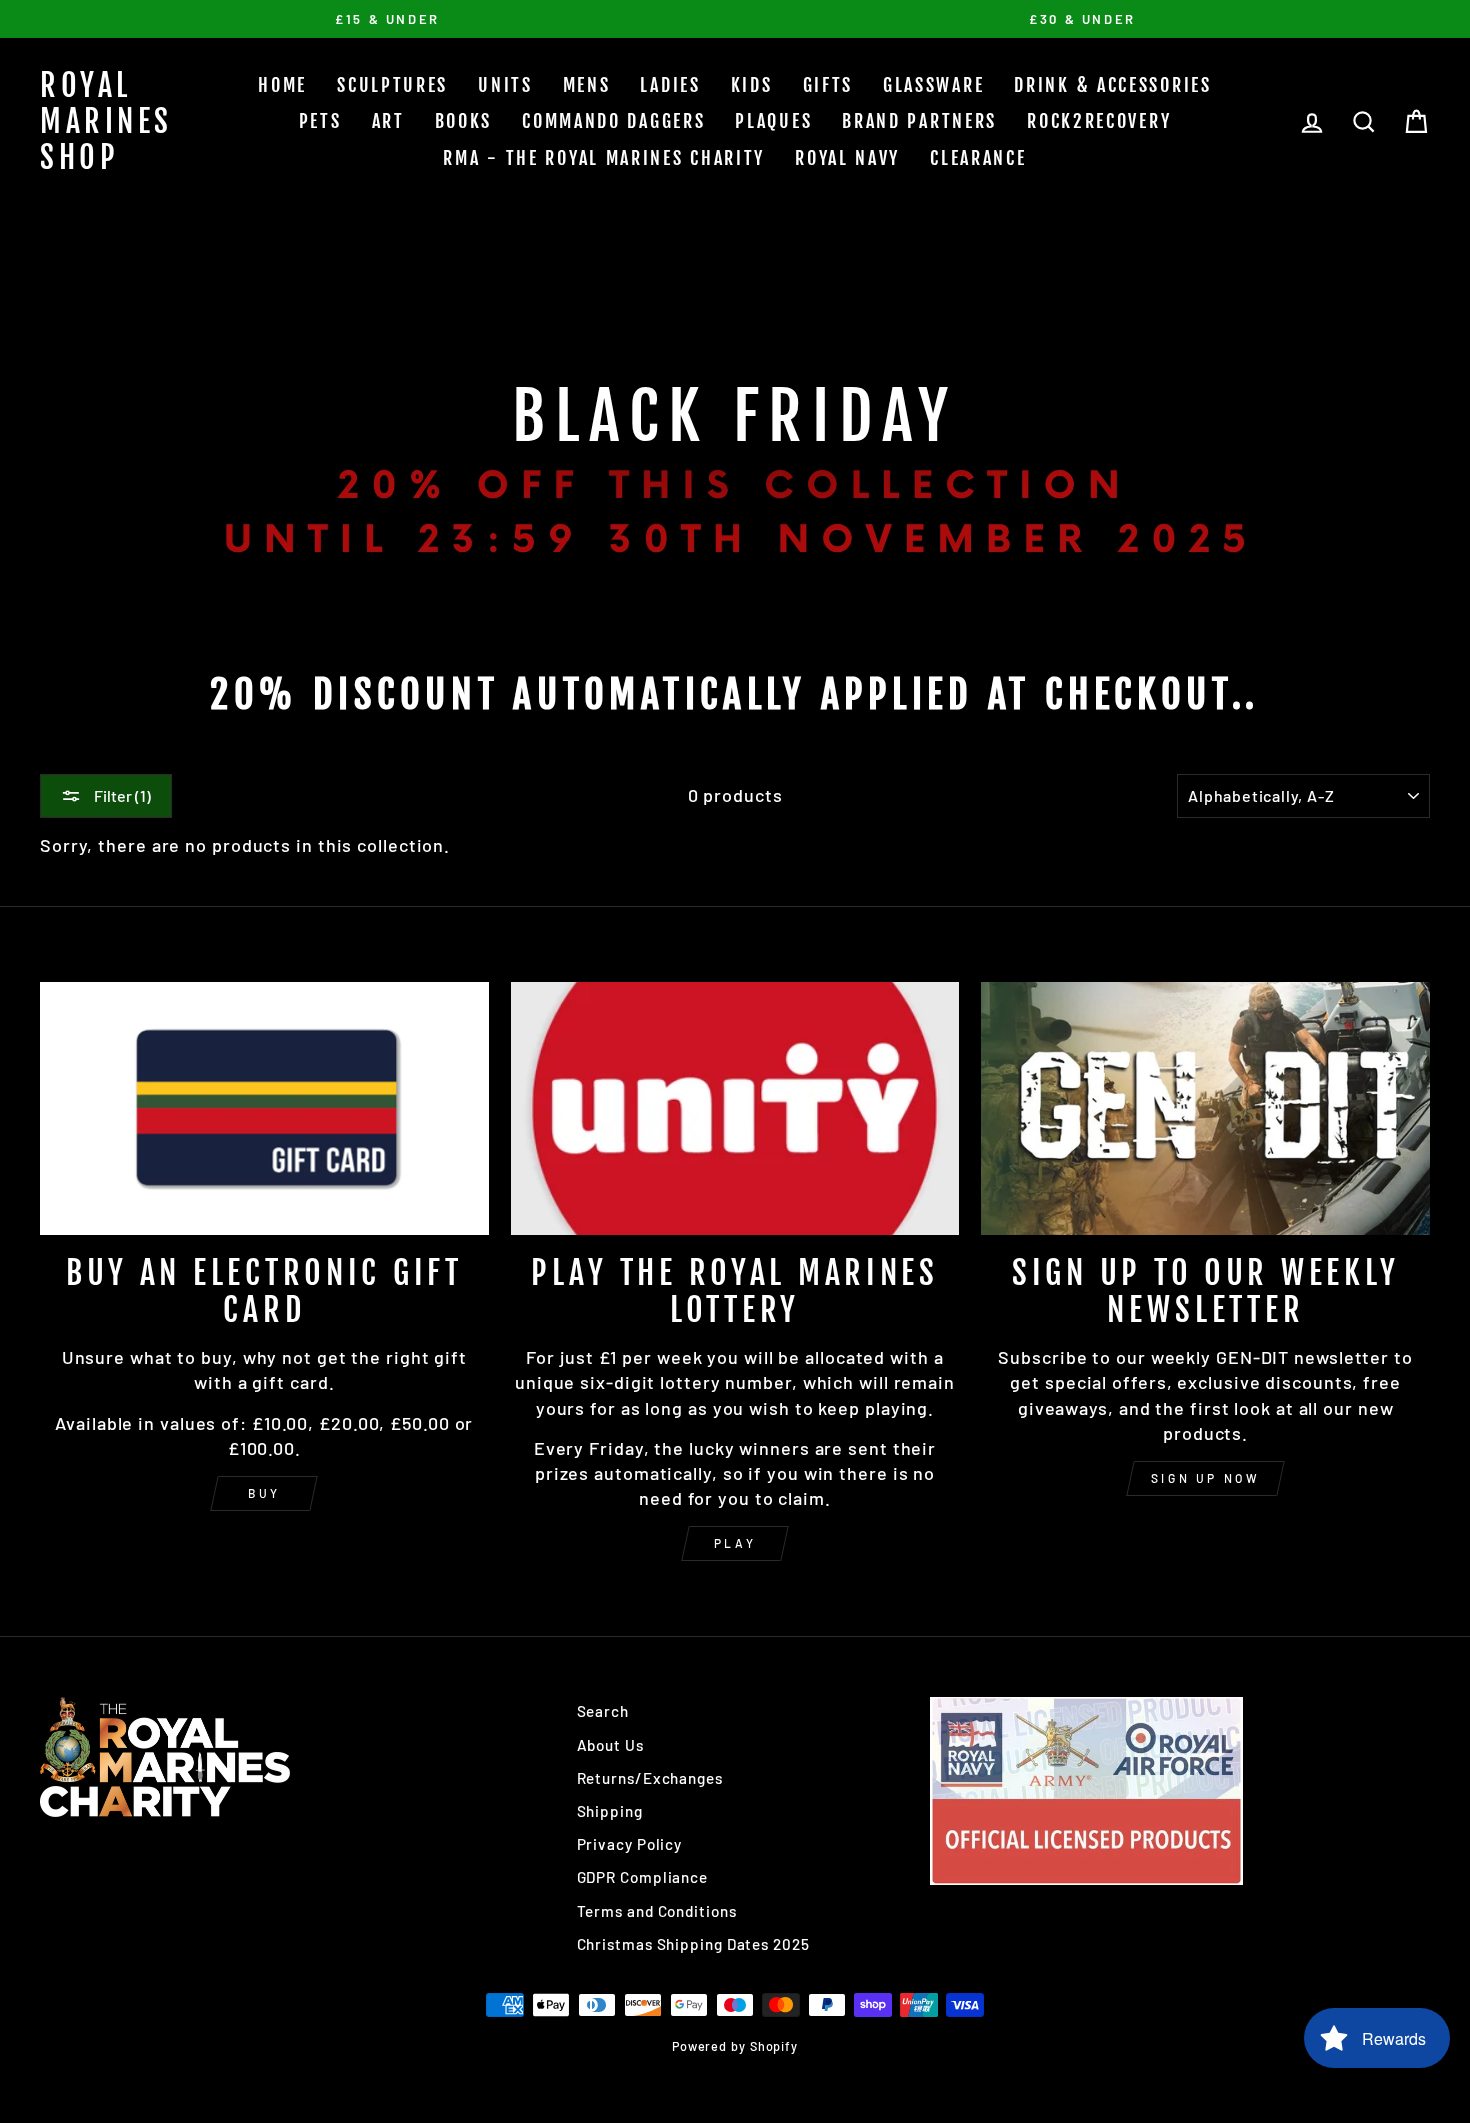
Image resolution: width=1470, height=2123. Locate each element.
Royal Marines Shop (106, 121)
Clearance (978, 158)
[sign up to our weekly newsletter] (1205, 1108)
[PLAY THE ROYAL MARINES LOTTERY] (735, 1108)
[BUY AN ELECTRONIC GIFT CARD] (264, 1108)
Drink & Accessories (1112, 85)
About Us (610, 1745)
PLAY (735, 1543)
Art (388, 121)
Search (603, 1711)
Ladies (670, 85)
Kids (752, 85)
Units (505, 85)
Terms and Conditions (657, 1911)
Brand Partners (919, 121)
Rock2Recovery (1099, 121)
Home (282, 85)
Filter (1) (121, 795)
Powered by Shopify (735, 2046)
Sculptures (392, 85)
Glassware (933, 85)
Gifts (828, 85)
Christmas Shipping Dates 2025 (693, 1944)
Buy (264, 1493)
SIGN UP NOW (1206, 1478)
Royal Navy (847, 158)
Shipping (610, 1811)
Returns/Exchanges (650, 1778)
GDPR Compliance (643, 1877)
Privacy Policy (630, 1844)
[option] (387, 19)
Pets (320, 121)
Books (464, 121)
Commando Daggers (613, 121)
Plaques (773, 121)
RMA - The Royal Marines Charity (604, 158)
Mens (587, 85)
